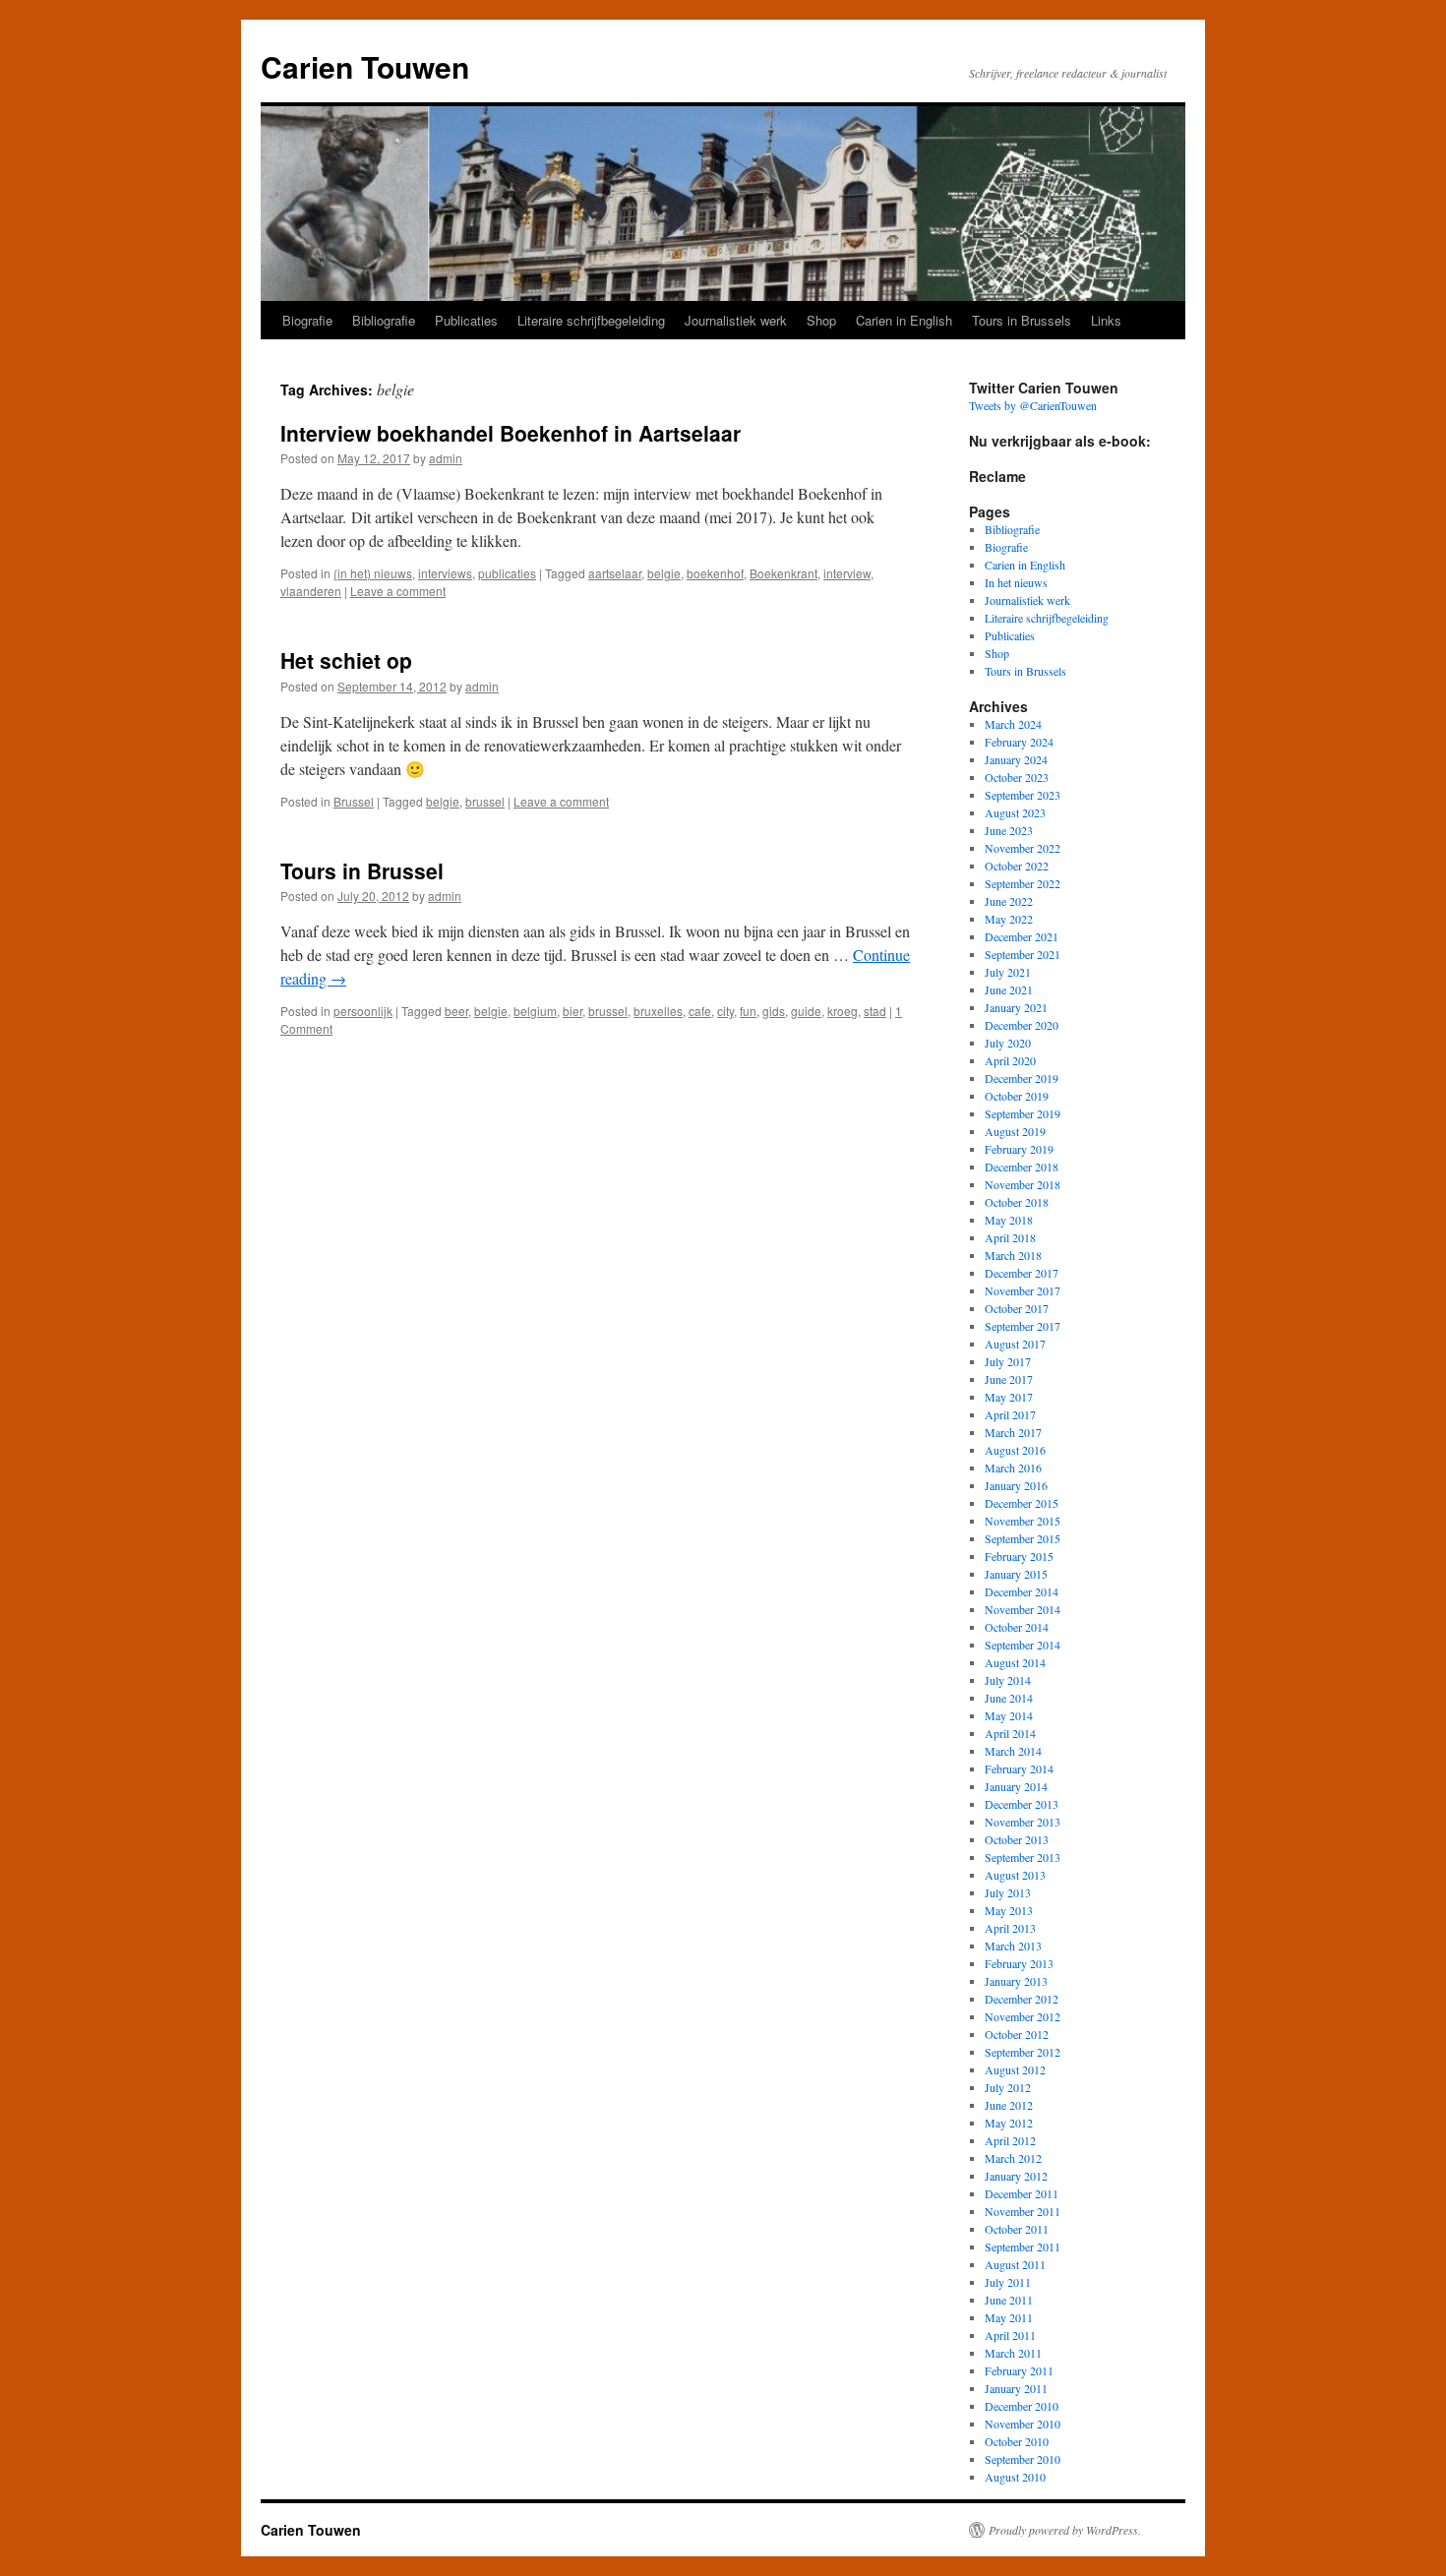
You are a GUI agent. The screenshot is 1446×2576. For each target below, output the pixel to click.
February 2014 (1019, 1768)
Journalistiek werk (736, 320)
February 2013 (1019, 1963)
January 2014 (1016, 1786)
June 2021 (1009, 989)
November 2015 (1023, 1521)
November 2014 (1023, 1609)
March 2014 (1013, 1751)
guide (806, 1011)
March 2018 (1013, 1255)
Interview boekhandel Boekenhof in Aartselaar (511, 433)
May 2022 (1009, 919)
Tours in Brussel (362, 870)
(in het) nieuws (373, 573)
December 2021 (1022, 936)
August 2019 (1015, 1131)
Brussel (354, 801)
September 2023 (1023, 795)
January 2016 (1016, 1485)
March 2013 (1013, 1946)
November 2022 (1023, 848)
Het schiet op (346, 660)
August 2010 (1015, 2477)
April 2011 (1010, 2335)
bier (572, 1011)
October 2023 (1017, 777)
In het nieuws (1016, 582)
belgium (535, 1011)
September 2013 (1023, 1857)
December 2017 (1022, 1273)
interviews (445, 573)
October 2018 (1017, 1202)
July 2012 (1008, 2087)
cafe (700, 1011)
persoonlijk (363, 1011)
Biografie (307, 320)
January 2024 (1016, 759)
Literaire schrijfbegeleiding (591, 320)
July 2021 (1008, 972)
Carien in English (904, 320)
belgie (664, 573)
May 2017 (1009, 1397)
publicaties (507, 573)
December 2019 (1022, 1078)
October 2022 (1017, 866)
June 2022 (1009, 901)
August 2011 (1015, 2264)
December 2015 (1022, 1503)
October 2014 (1017, 1627)
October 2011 (1017, 2229)
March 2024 (1013, 724)
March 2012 (1013, 2158)
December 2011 (1022, 2193)
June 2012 (1009, 2105)
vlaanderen (311, 591)
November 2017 (1023, 1290)
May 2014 (1009, 1715)
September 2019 (1023, 1113)
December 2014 (1022, 1591)
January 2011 (1016, 2388)
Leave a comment (398, 591)
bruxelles (658, 1011)
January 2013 (1016, 1981)
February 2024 (1019, 742)
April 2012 (1010, 2140)
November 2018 (1023, 1184)
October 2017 (1017, 1308)
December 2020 (1022, 1025)
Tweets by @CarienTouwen (1033, 405)
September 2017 (1023, 1326)
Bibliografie (384, 320)
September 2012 (1023, 2052)
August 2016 (1015, 1450)
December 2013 (1022, 1804)
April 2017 (1010, 1414)
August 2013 (1015, 1875)
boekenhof (715, 573)
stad (875, 1011)
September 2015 (1023, 1538)
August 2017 (1015, 1344)
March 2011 (1013, 2353)
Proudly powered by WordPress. (1065, 2530)
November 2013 (1023, 1822)
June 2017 (1009, 1379)
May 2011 (1009, 2317)
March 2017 (1013, 1432)
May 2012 (1009, 2123)
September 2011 (1023, 2247)
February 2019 (1019, 1149)
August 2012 (1015, 2069)
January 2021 (1016, 1007)
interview (847, 573)
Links (1106, 320)
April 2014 (1010, 1733)
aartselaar (615, 573)
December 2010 (1022, 2406)
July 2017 (1008, 1361)
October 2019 (1017, 1096)
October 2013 (1017, 1839)
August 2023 (1015, 812)
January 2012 (1016, 2176)
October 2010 (1017, 2441)
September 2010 (1023, 2459)
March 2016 (1013, 1468)
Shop (821, 320)
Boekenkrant (783, 573)
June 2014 (1009, 1698)
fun (748, 1011)
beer (456, 1011)
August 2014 (1015, 1662)
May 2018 (1009, 1220)
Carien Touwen (365, 66)
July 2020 (1008, 1043)
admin (446, 458)
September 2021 (1023, 954)
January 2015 (1016, 1574)
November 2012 (1023, 2016)
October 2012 (1017, 2034)
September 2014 (1023, 1645)
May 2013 (1009, 1910)
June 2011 (1009, 2300)
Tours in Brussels (1022, 320)
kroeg (843, 1011)
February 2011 (1019, 2370)
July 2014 (1008, 1680)
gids (774, 1011)
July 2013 (1008, 1892)
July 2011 (1008, 2282)
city (725, 1011)
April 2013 (1010, 1928)
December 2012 (1022, 1999)
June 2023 (1009, 830)
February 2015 (1019, 1556)
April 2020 (1010, 1060)
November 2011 (1023, 2211)
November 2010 (1023, 2424)
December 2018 (1022, 1167)
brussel (485, 801)
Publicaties (466, 320)
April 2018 (1010, 1237)
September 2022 (1023, 883)
